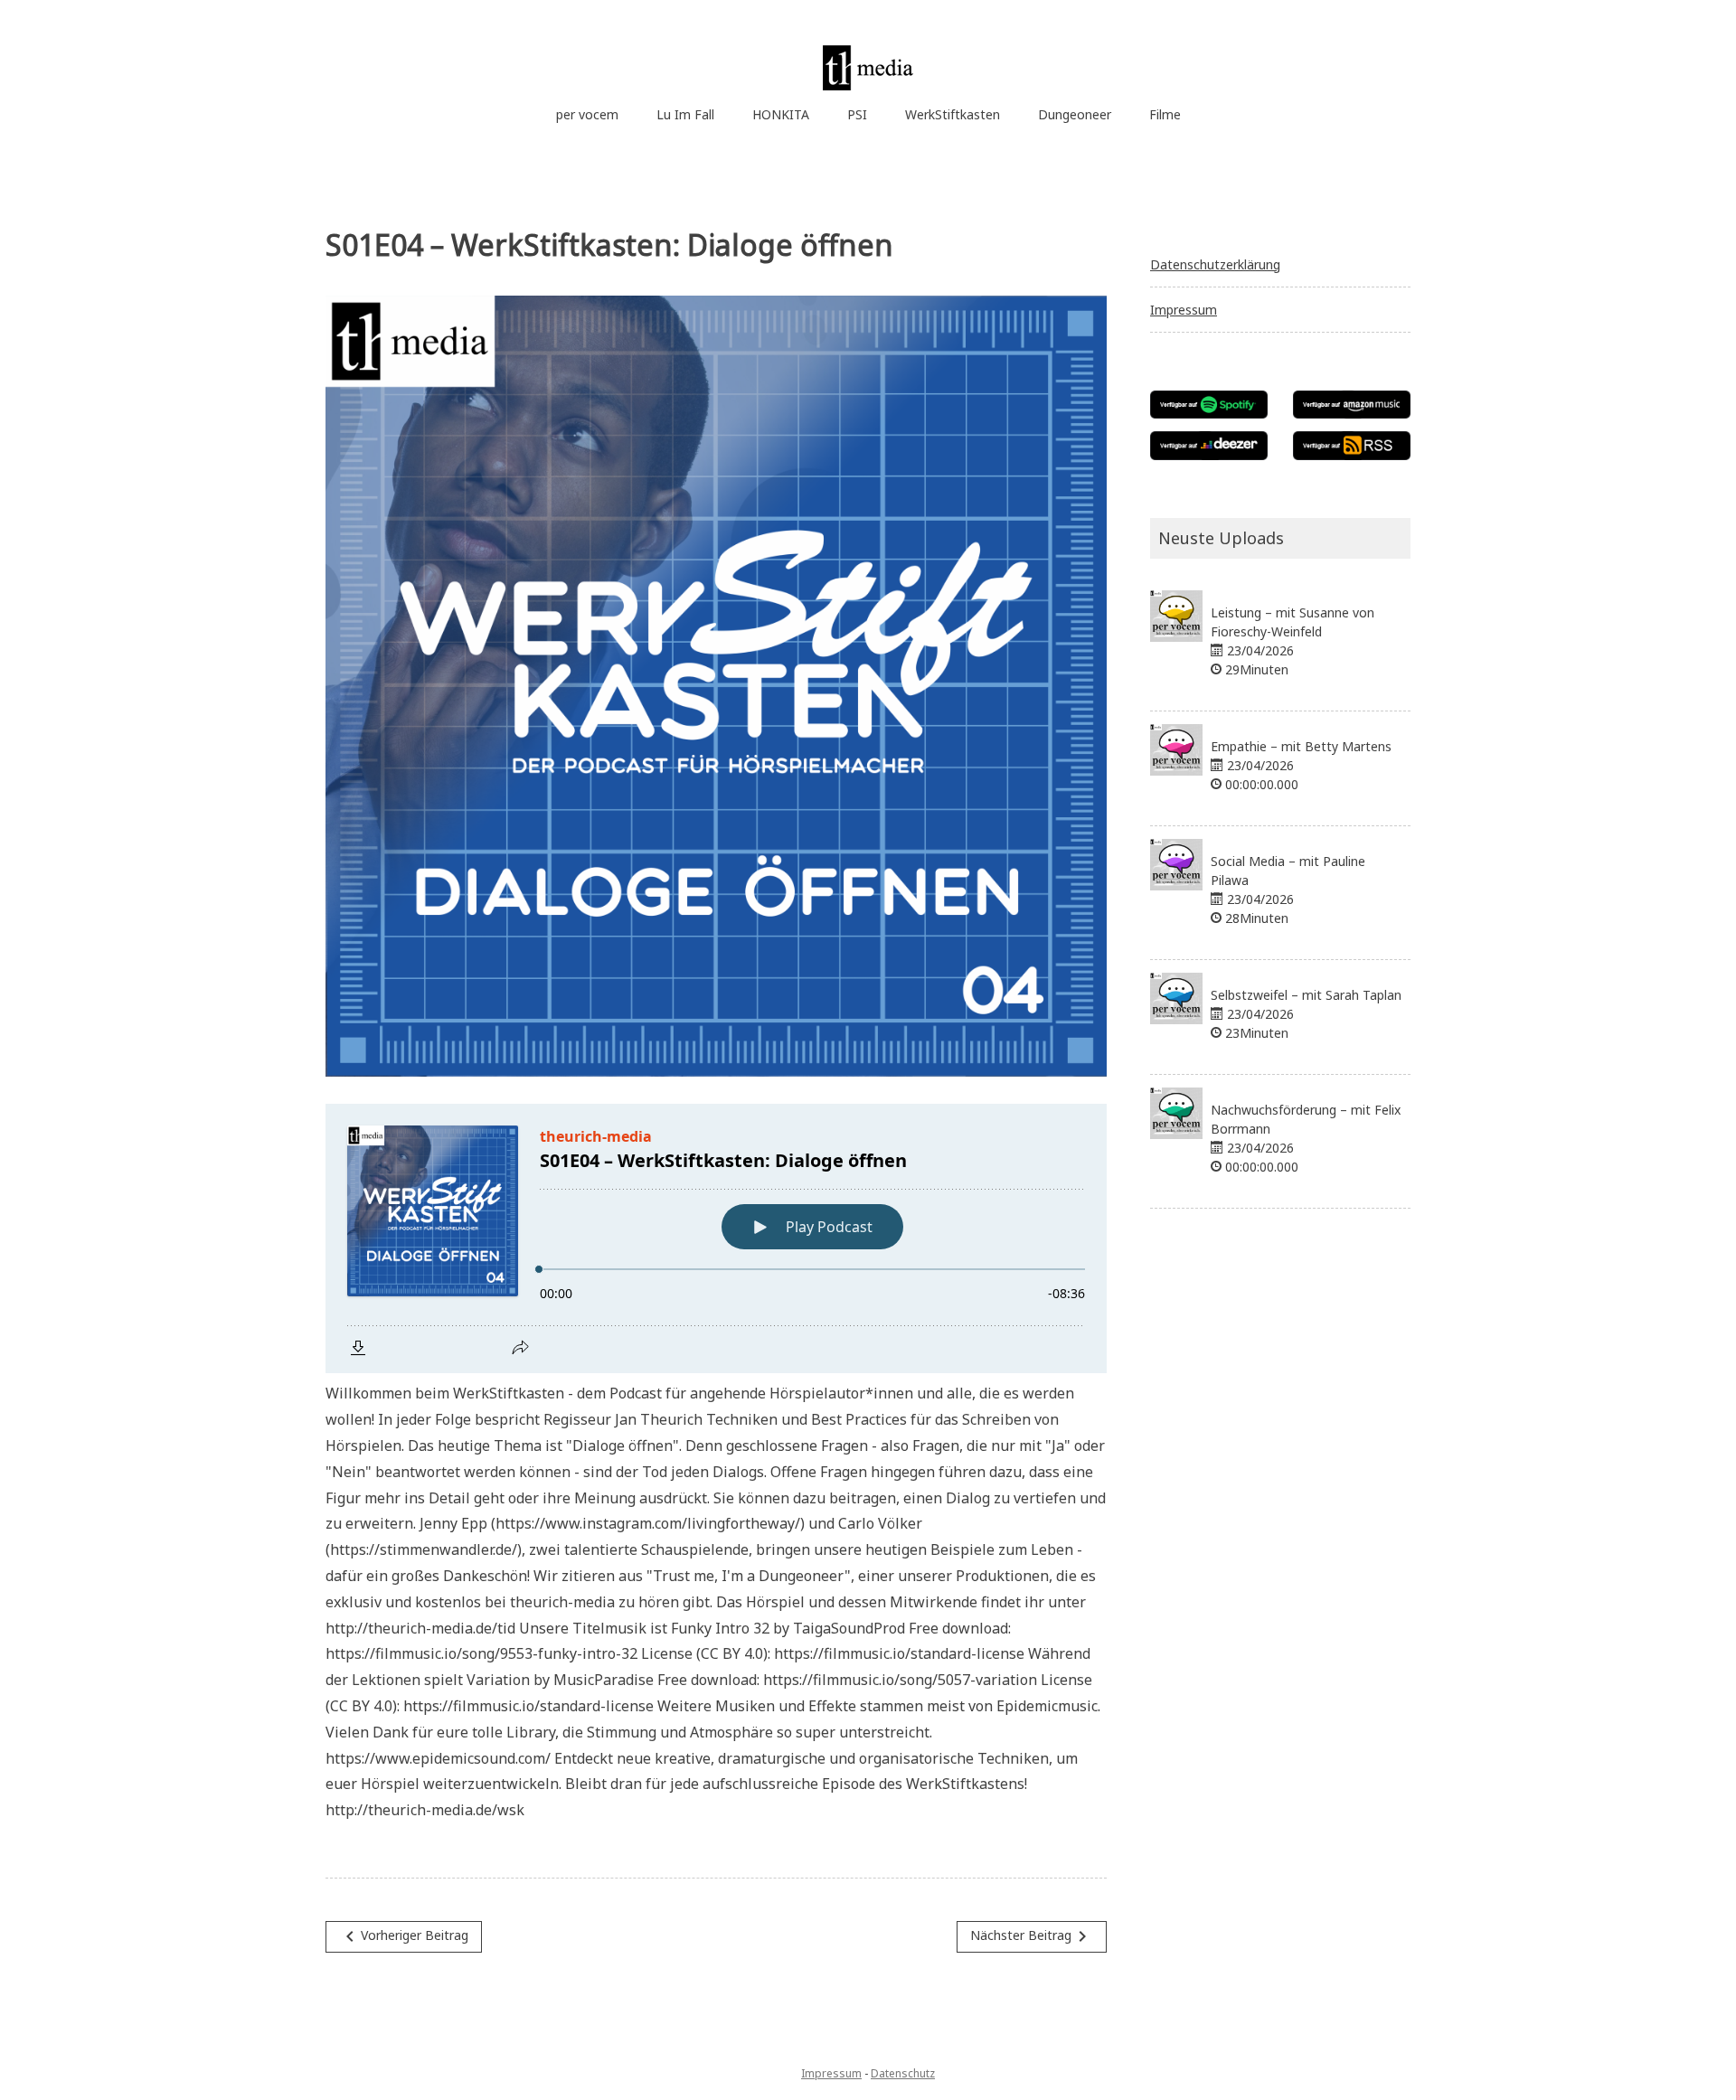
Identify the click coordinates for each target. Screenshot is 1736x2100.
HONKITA (781, 114)
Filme (1165, 114)
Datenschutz (903, 2073)
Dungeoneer (1075, 114)
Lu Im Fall (685, 114)
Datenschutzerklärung (1215, 264)
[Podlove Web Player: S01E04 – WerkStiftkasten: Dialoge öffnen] (716, 1238)
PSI (857, 114)
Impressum (1184, 310)
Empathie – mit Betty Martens (1301, 746)
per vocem (587, 114)
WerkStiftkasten (953, 114)
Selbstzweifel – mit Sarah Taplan (1306, 995)
